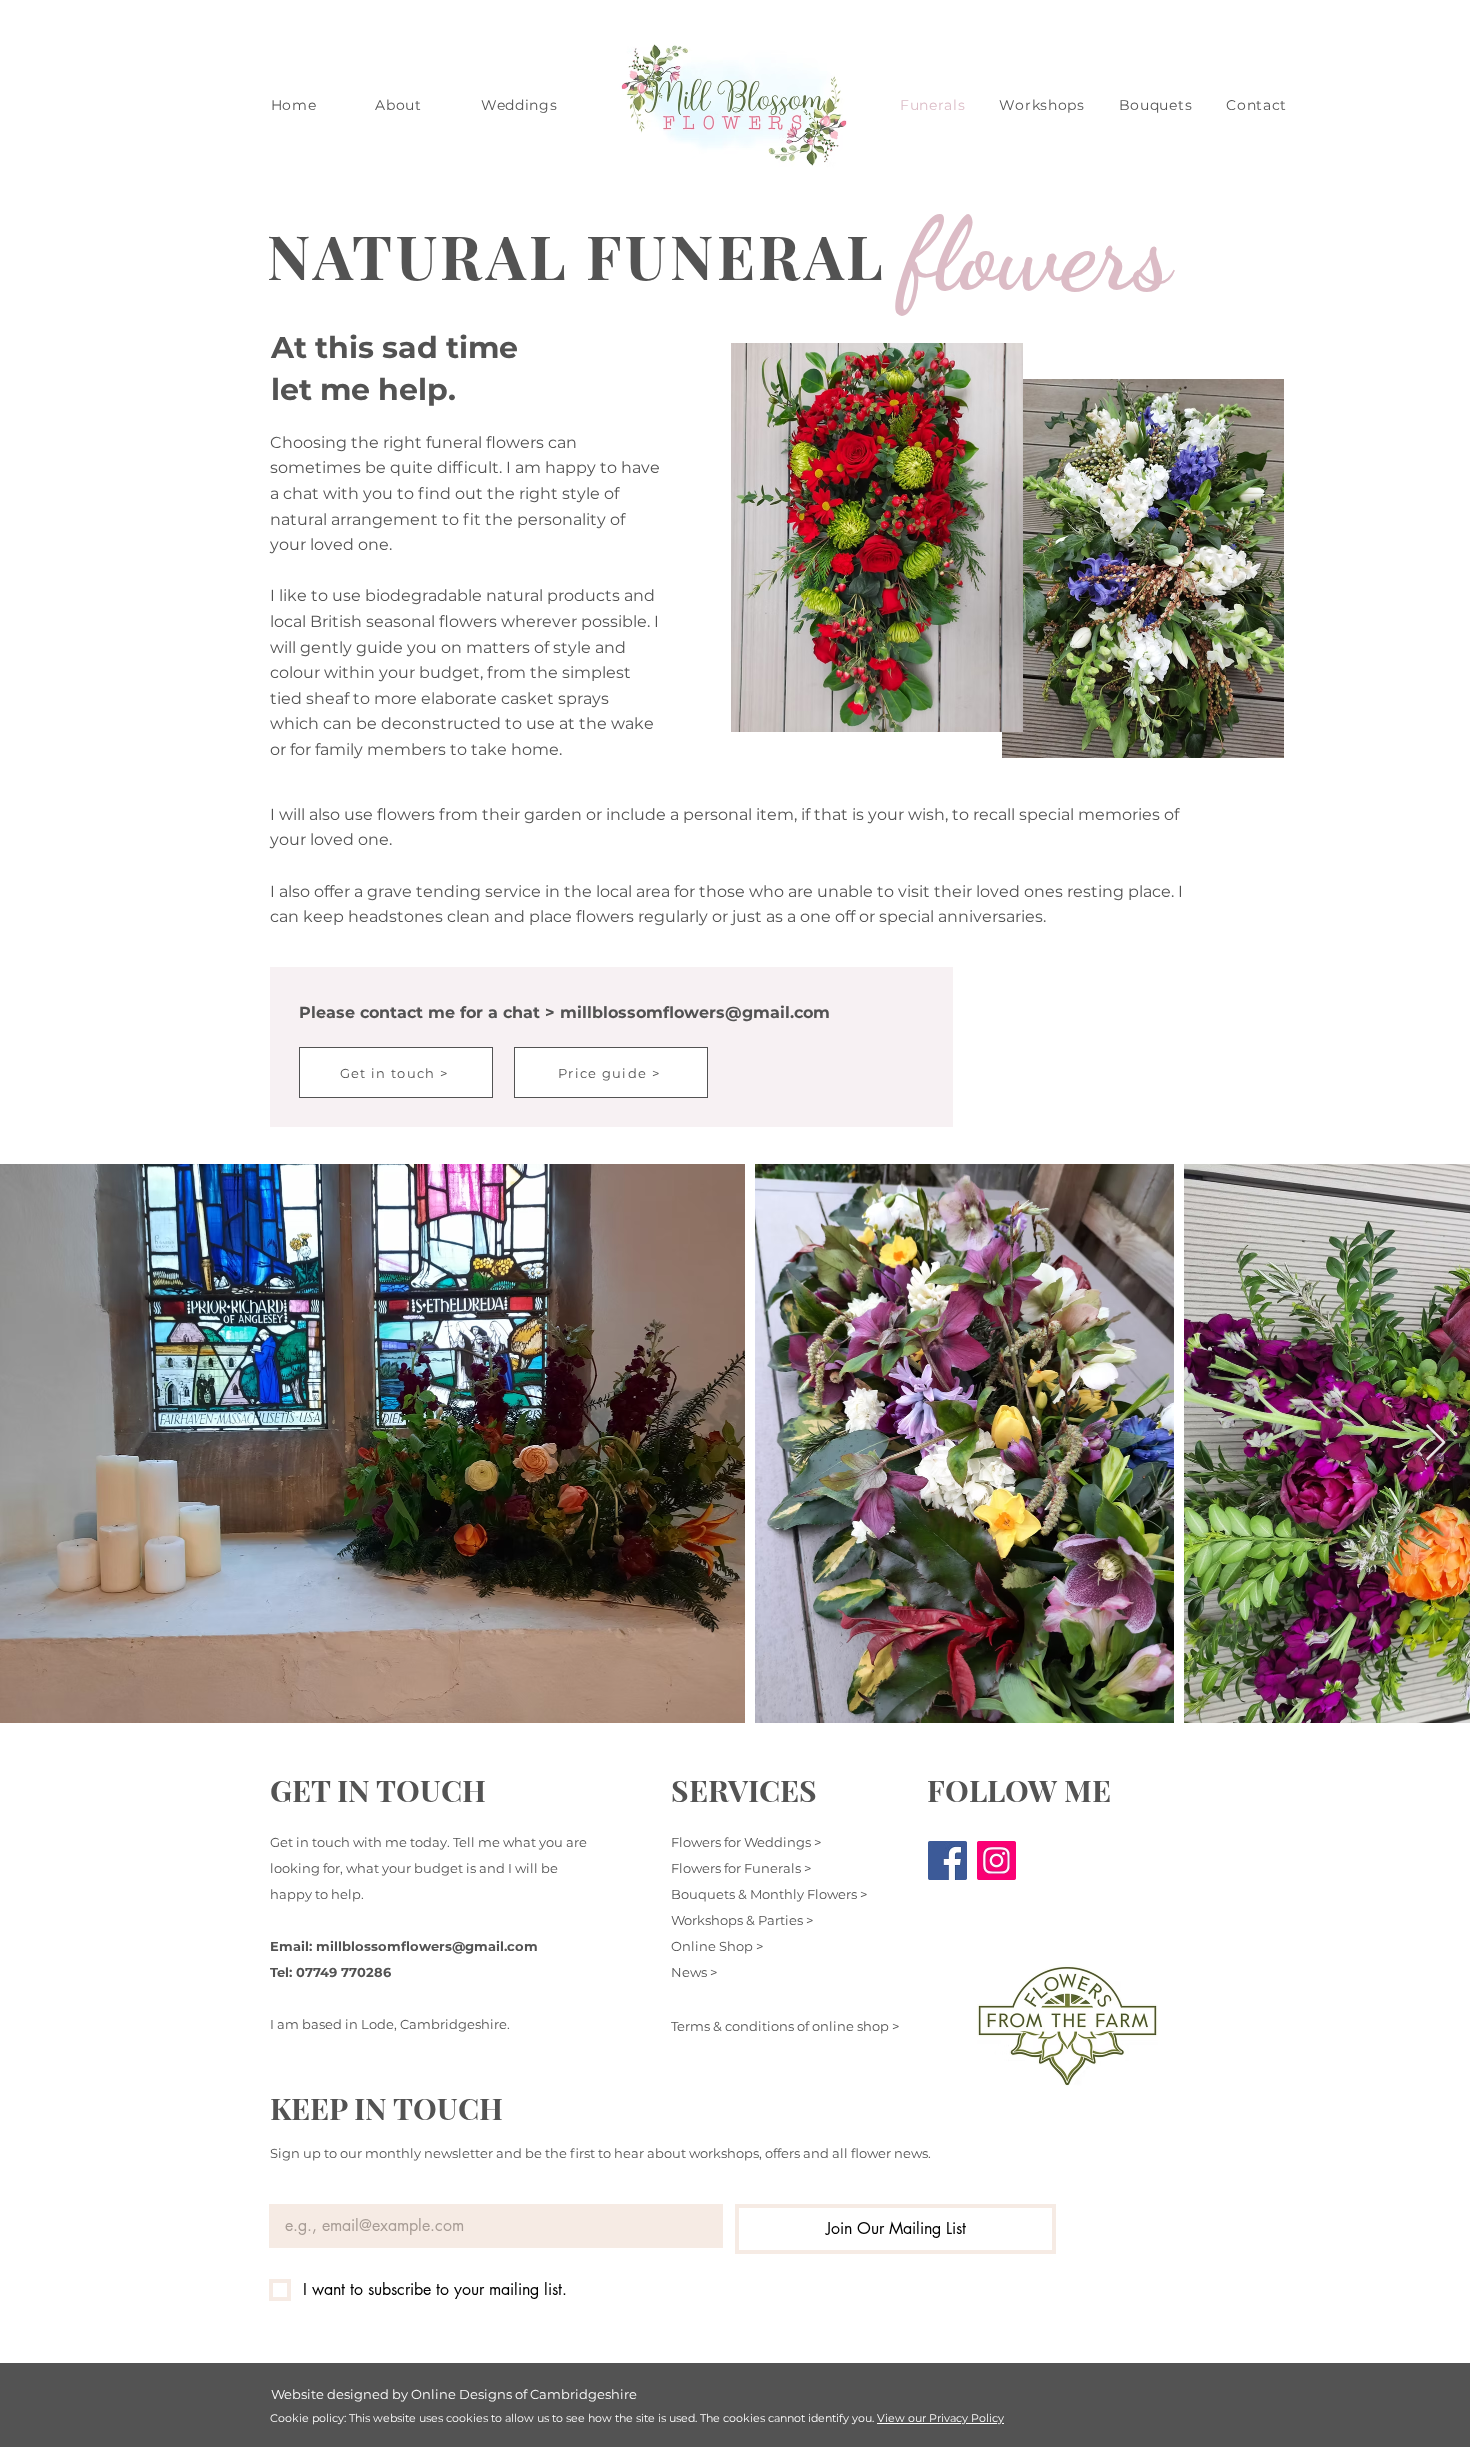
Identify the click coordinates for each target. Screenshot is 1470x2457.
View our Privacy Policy (940, 2418)
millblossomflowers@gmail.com (695, 1012)
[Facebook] (947, 1860)
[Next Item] (1435, 1443)
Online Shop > (717, 1946)
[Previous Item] (34, 1443)
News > (694, 1972)
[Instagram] (996, 1860)
